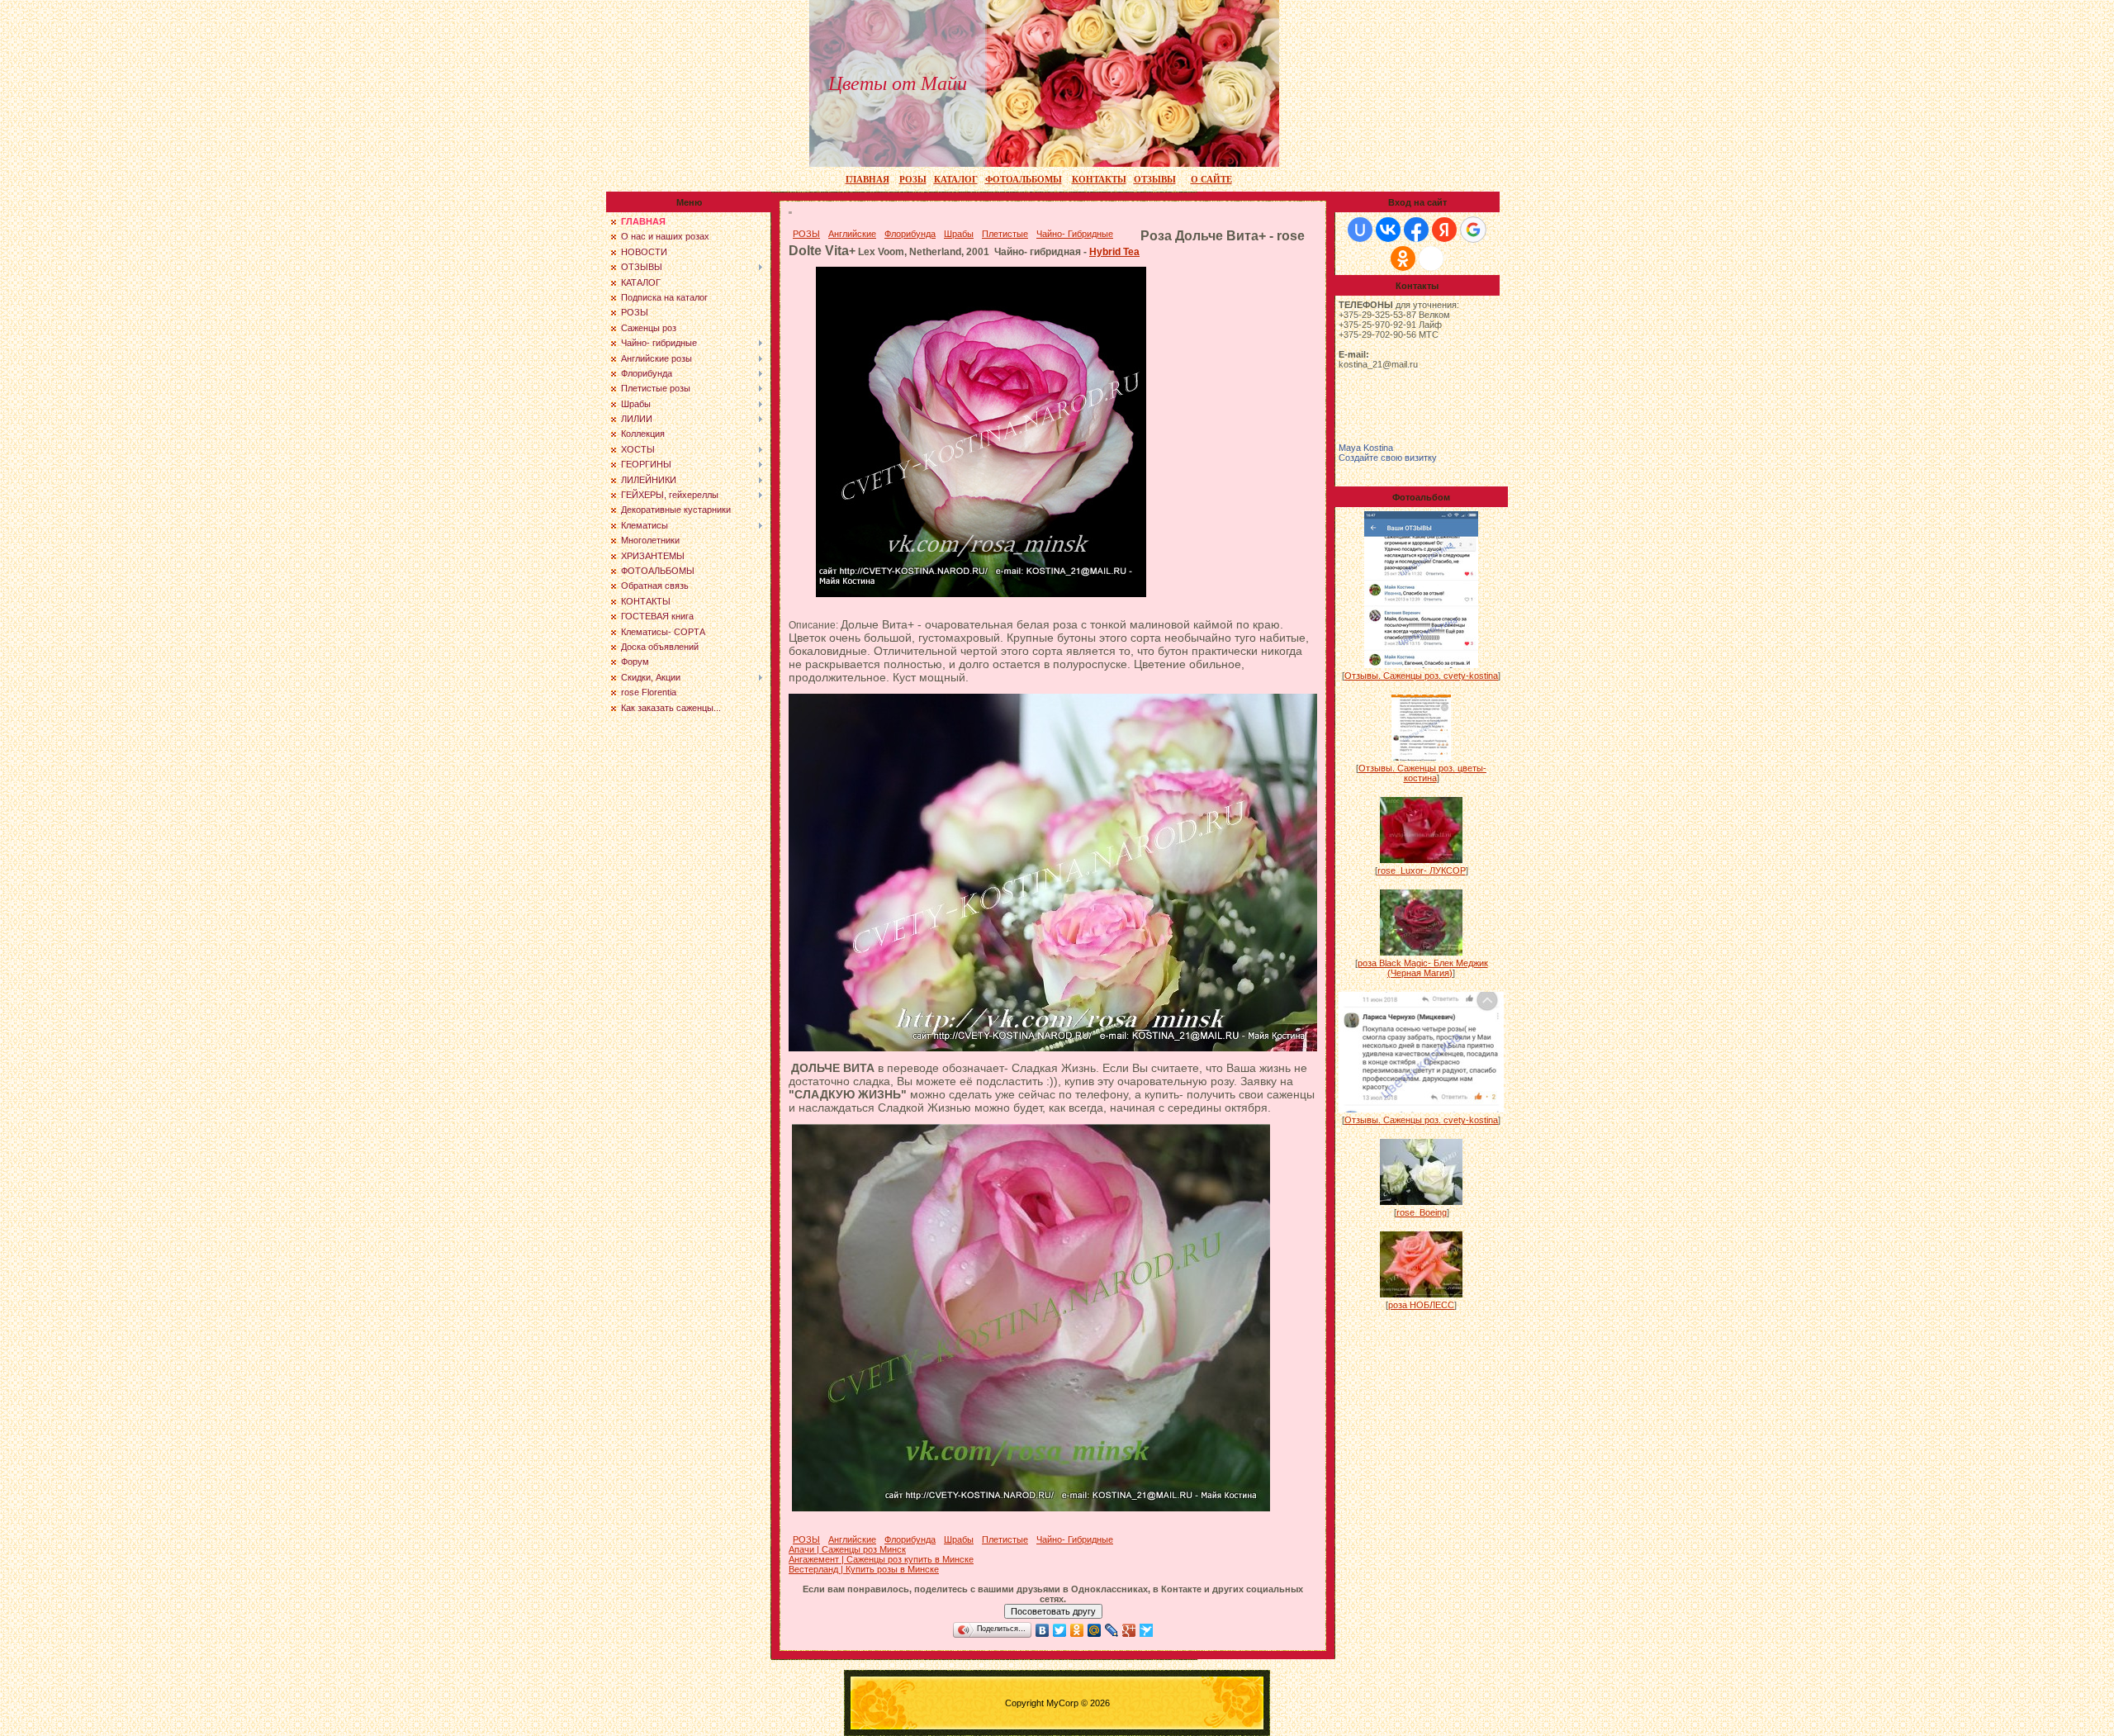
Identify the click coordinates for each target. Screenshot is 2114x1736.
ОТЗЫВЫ (1155, 180)
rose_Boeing (1422, 1212)
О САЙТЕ (1211, 180)
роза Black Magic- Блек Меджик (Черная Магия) (1423, 968)
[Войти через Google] (1473, 230)
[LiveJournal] (1112, 1630)
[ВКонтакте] (1043, 1630)
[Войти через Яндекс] (1444, 230)
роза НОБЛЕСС (1421, 1305)
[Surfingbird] (1147, 1630)
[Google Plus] (1129, 1630)
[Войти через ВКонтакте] (1388, 230)
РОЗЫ (913, 180)
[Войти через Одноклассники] (1403, 259)
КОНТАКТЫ (1099, 180)
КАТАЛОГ (956, 180)
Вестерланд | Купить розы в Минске (864, 1569)
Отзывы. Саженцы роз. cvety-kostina (1421, 676)
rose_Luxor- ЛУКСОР (1422, 870)
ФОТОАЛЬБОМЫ (1024, 180)
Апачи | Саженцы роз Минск (847, 1549)
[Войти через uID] (1360, 230)
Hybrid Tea (1114, 252)
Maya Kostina (1366, 448)
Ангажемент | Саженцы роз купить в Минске (881, 1559)
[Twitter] (1060, 1630)
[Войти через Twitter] (1431, 259)
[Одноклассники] (1077, 1630)
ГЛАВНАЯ (867, 180)
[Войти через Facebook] (1416, 230)
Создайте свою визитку (1388, 458)
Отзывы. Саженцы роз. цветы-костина (1422, 773)
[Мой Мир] (1095, 1630)
